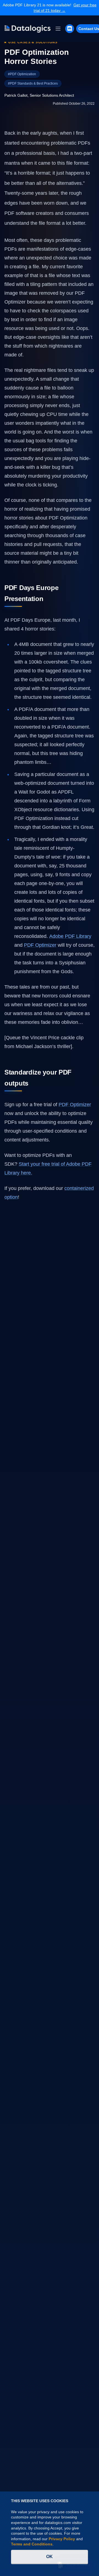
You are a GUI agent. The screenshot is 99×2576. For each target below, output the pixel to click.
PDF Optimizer (75, 1105)
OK (50, 2557)
